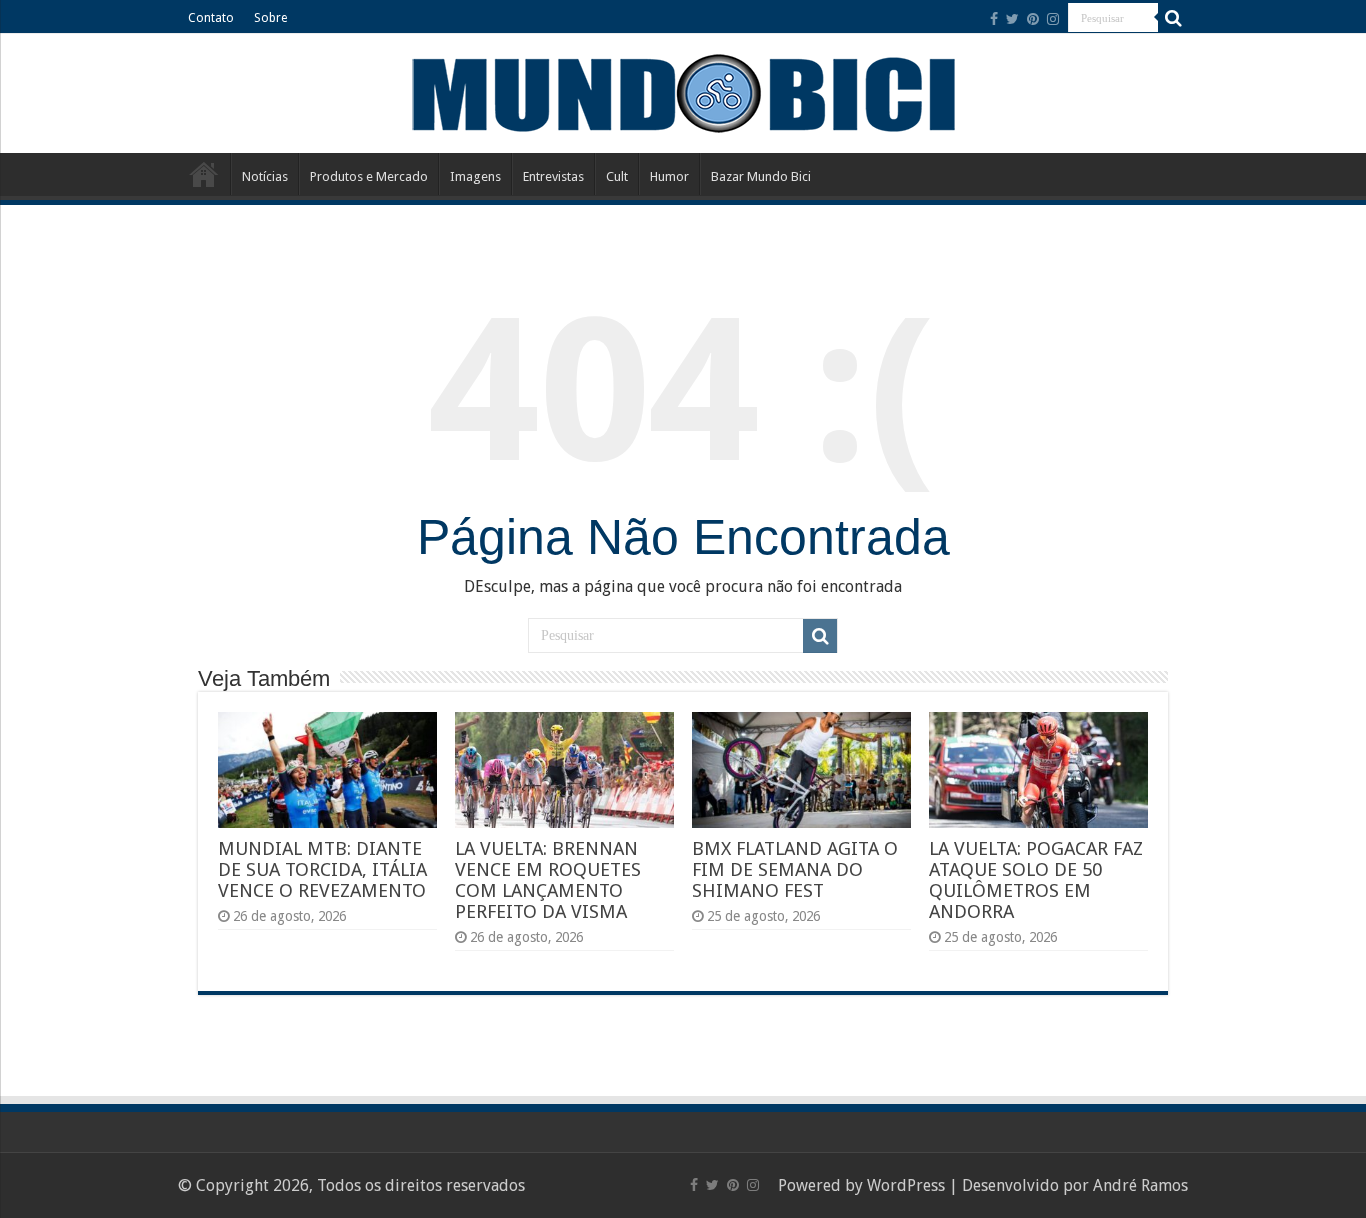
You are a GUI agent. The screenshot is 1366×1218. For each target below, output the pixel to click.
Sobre (270, 18)
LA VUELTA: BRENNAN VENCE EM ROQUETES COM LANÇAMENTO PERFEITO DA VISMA (548, 880)
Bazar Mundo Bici (761, 176)
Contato (211, 18)
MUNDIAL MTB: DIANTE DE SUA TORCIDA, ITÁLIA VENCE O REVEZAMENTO (322, 869)
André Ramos (1140, 1185)
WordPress (906, 1185)
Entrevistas (553, 176)
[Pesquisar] (1173, 18)
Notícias (265, 176)
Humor (669, 176)
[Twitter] (1012, 19)
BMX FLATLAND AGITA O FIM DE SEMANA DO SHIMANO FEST (795, 869)
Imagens (475, 176)
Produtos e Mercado (369, 176)
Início (204, 174)
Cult (617, 176)
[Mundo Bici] (683, 91)
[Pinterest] (1033, 19)
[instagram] (1053, 19)
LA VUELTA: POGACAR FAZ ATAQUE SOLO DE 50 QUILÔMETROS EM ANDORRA (1036, 880)
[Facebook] (994, 19)
